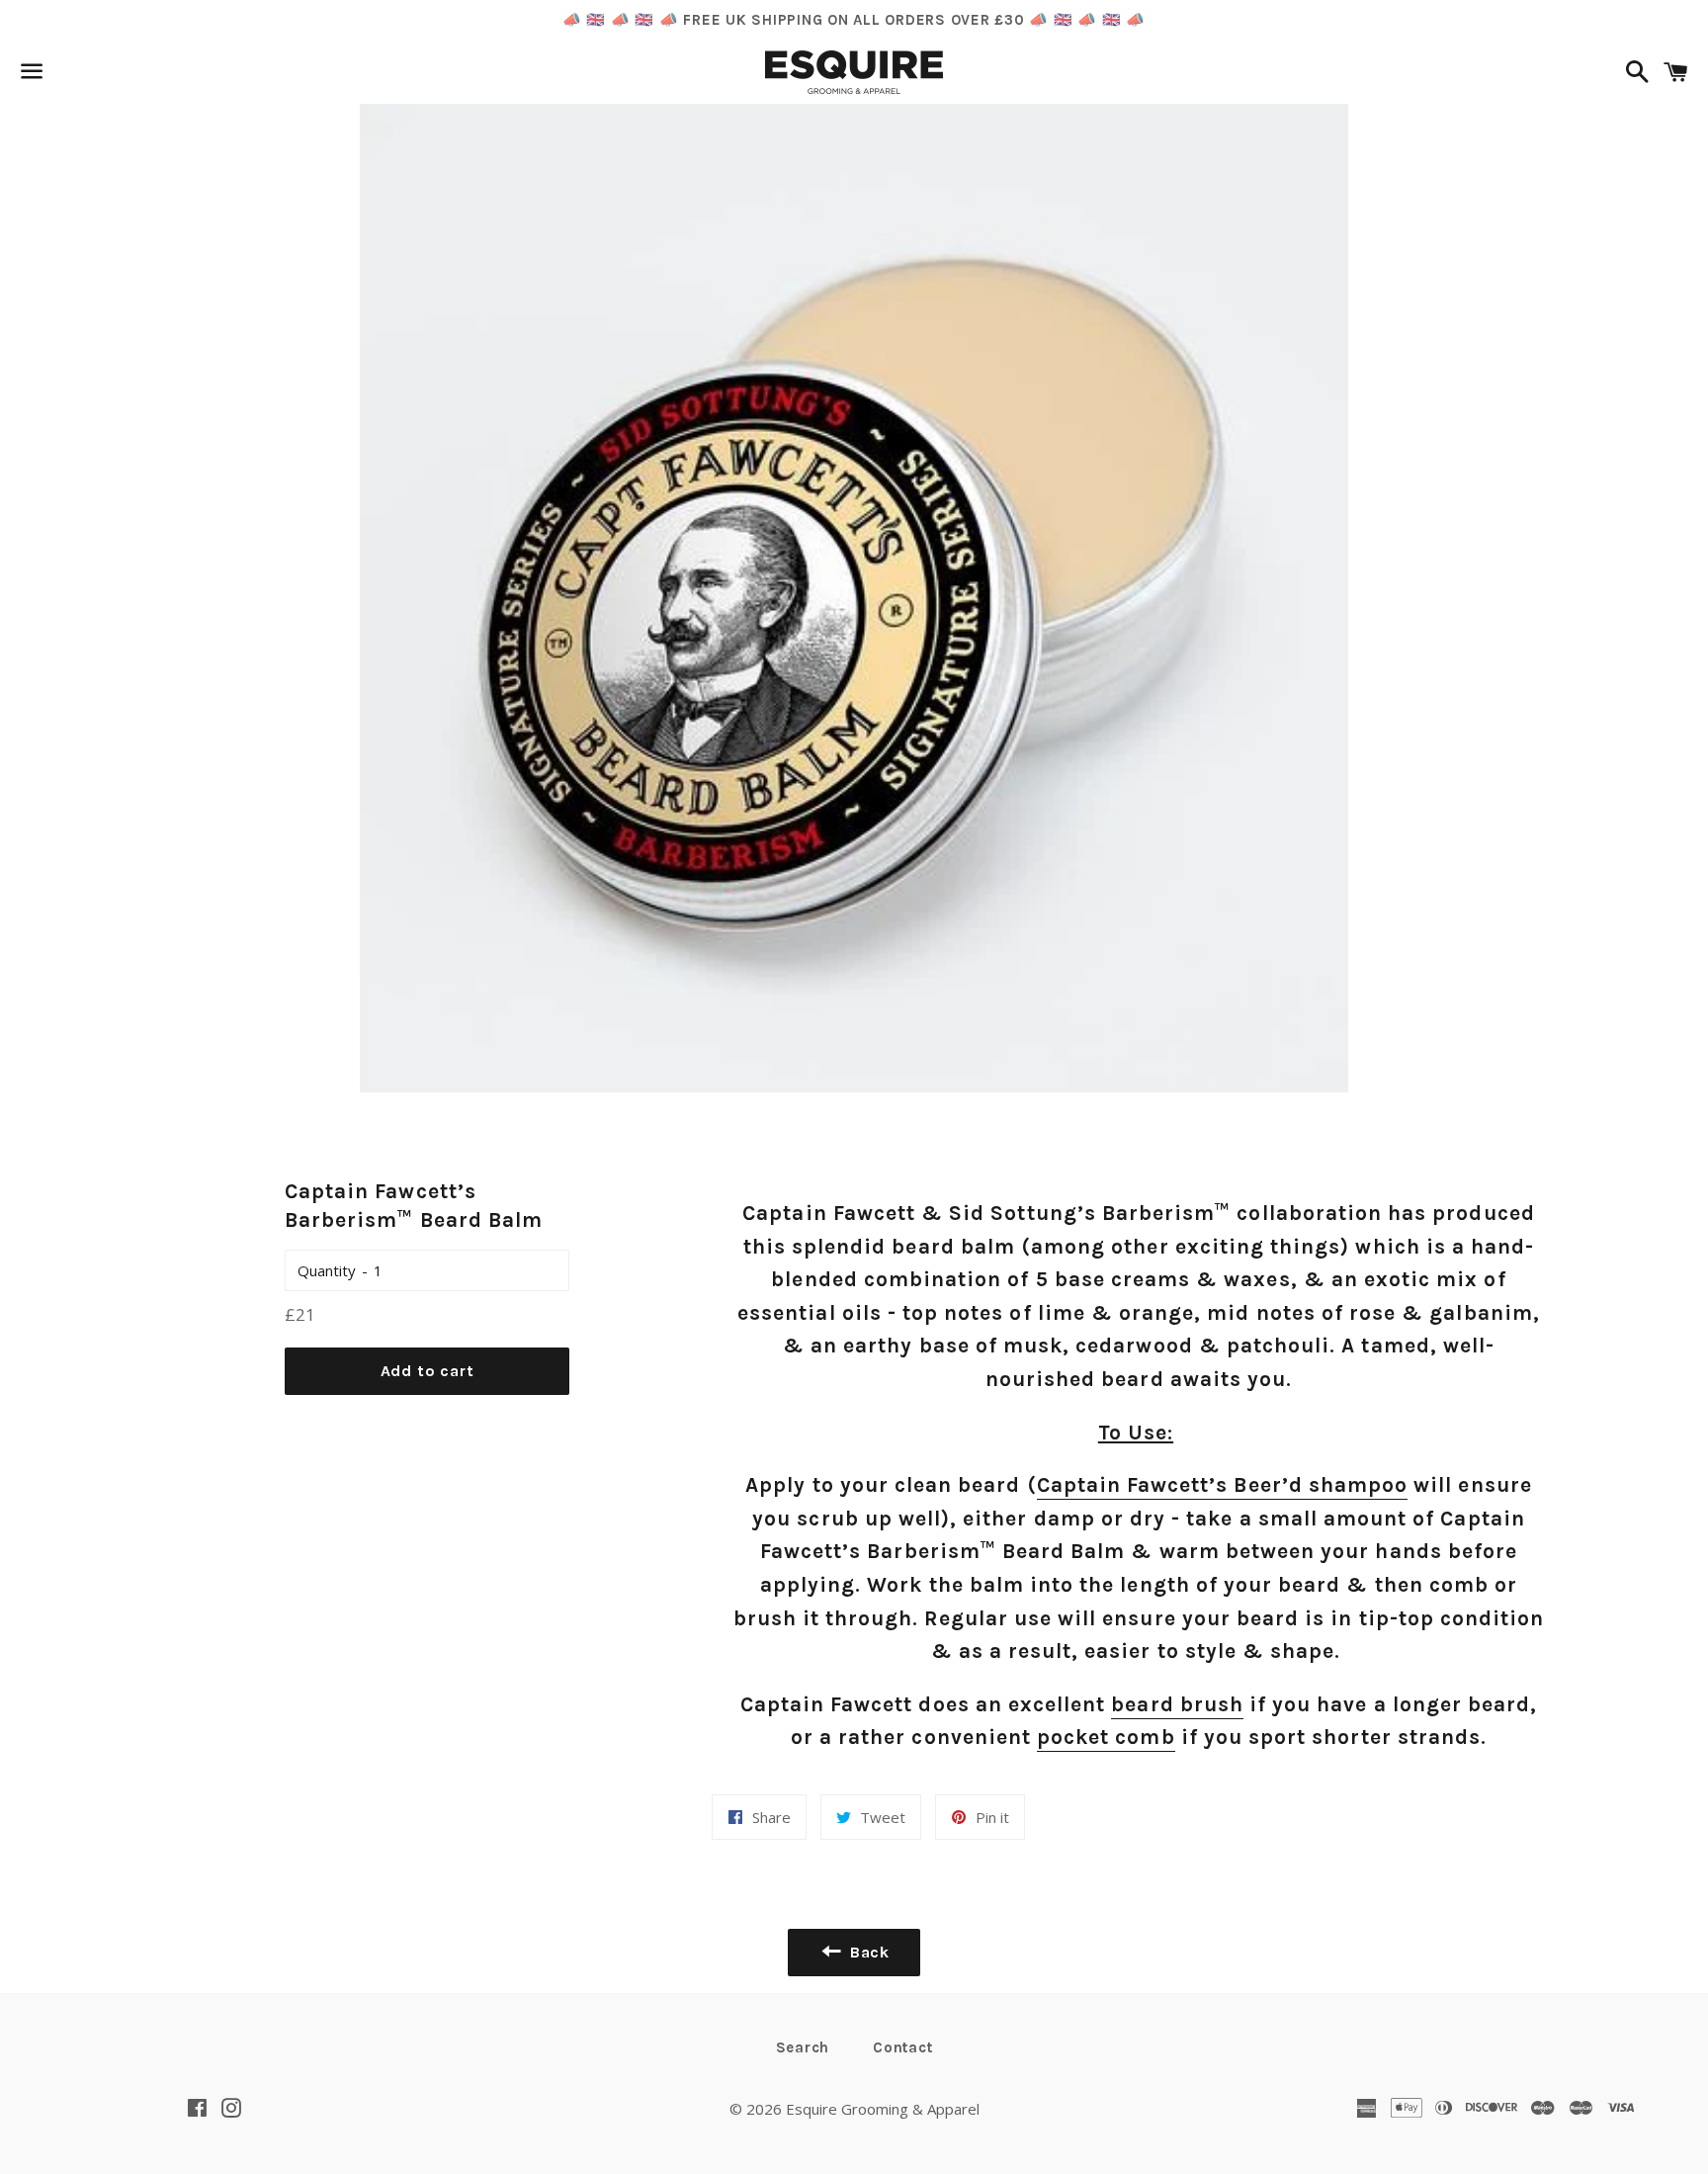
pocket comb (1106, 1737)
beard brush (1177, 1704)
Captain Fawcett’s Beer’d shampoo (1223, 1485)
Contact (902, 2047)
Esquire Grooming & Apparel (883, 2109)
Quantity (327, 1270)
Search (803, 2047)
